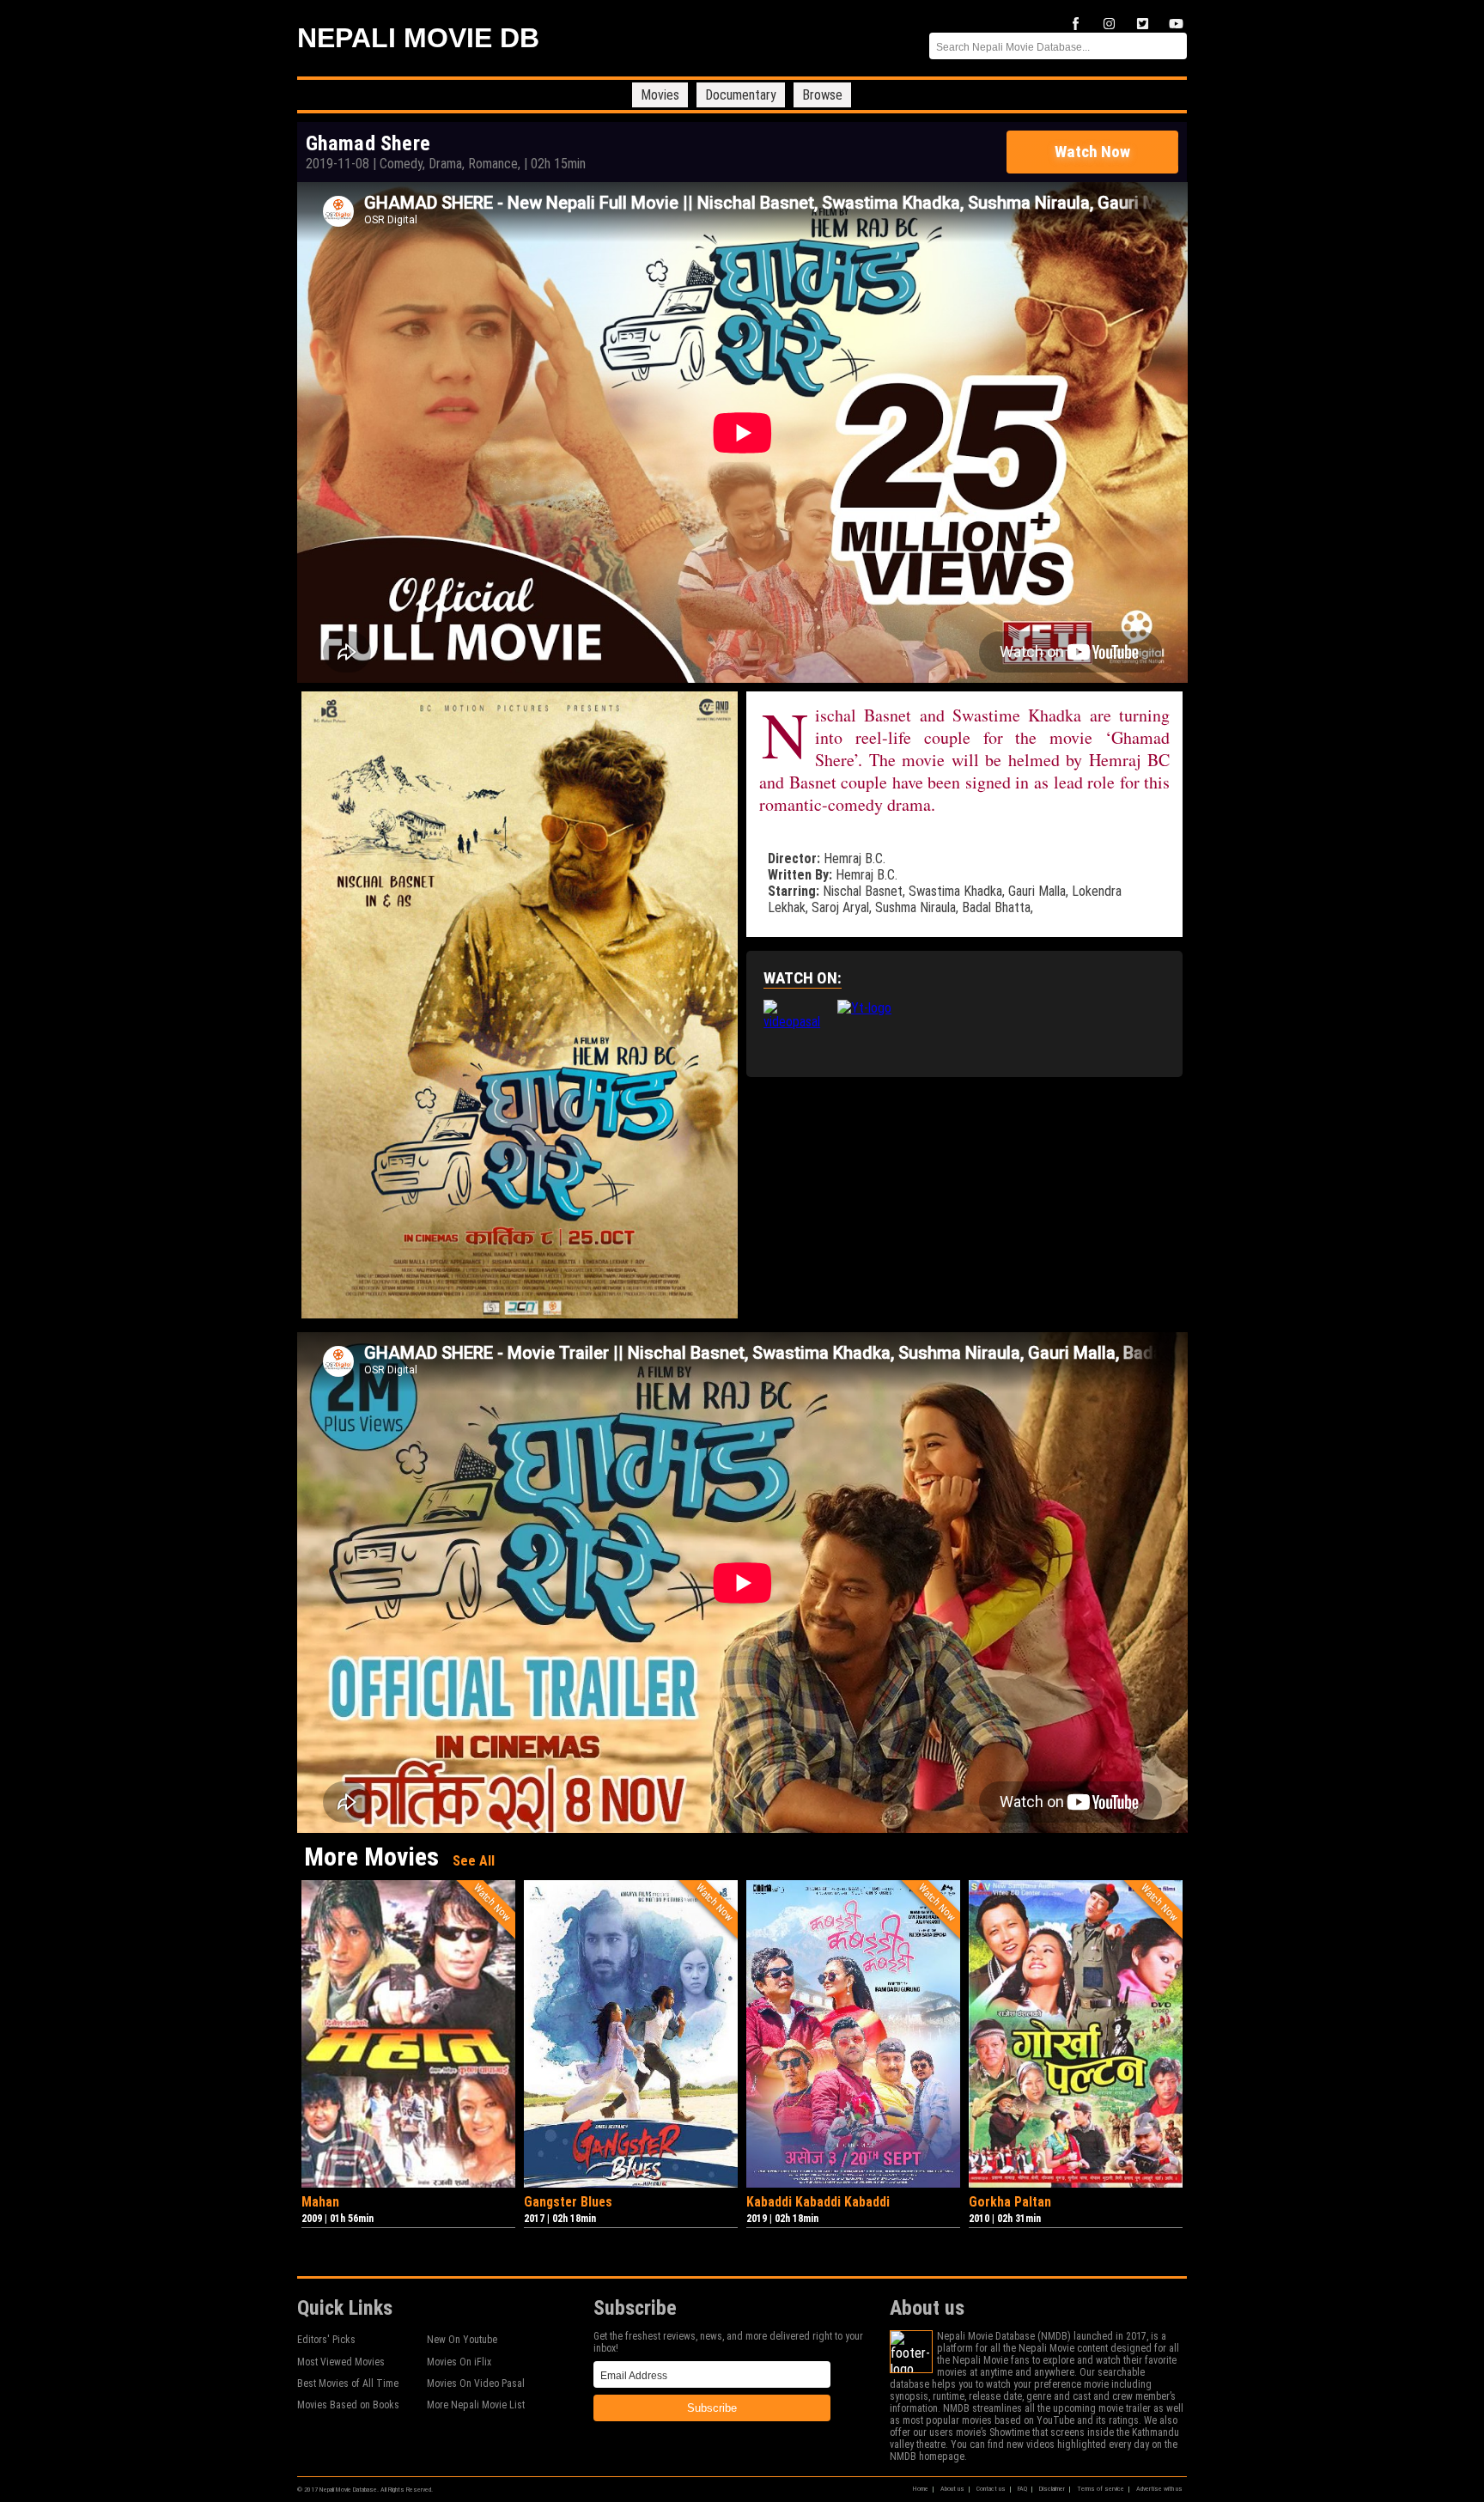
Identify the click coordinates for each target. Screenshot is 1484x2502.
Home (921, 2489)
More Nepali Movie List (476, 2405)
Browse (822, 95)
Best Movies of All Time (348, 2383)
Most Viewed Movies (341, 2362)
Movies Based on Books (348, 2405)
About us (952, 2489)
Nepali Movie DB (418, 38)
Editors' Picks (326, 2340)
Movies (660, 95)
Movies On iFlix (459, 2362)
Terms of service (1101, 2489)
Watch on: (803, 978)
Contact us (991, 2489)
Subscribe (712, 2408)
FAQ (1022, 2489)
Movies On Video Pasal (476, 2383)
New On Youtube (462, 2340)
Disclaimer (1052, 2489)
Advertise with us (1159, 2489)
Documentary (741, 95)
